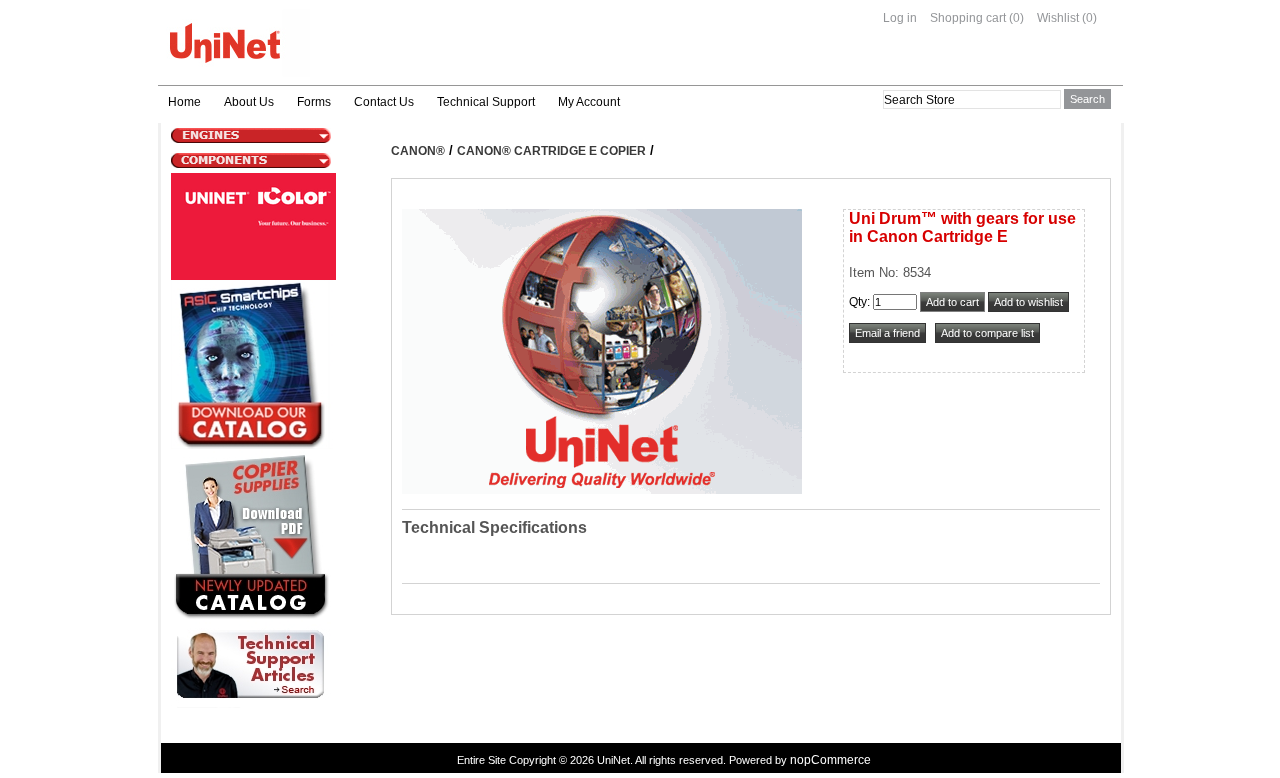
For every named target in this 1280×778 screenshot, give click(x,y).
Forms (314, 102)
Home (184, 102)
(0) (1016, 18)
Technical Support (486, 102)
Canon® (418, 151)
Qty (858, 302)
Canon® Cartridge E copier (551, 151)
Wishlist (1058, 18)
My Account (589, 102)
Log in (900, 18)
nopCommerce (830, 760)
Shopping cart (968, 18)
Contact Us (384, 102)
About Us (249, 102)
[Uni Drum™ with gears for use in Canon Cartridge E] (602, 490)
